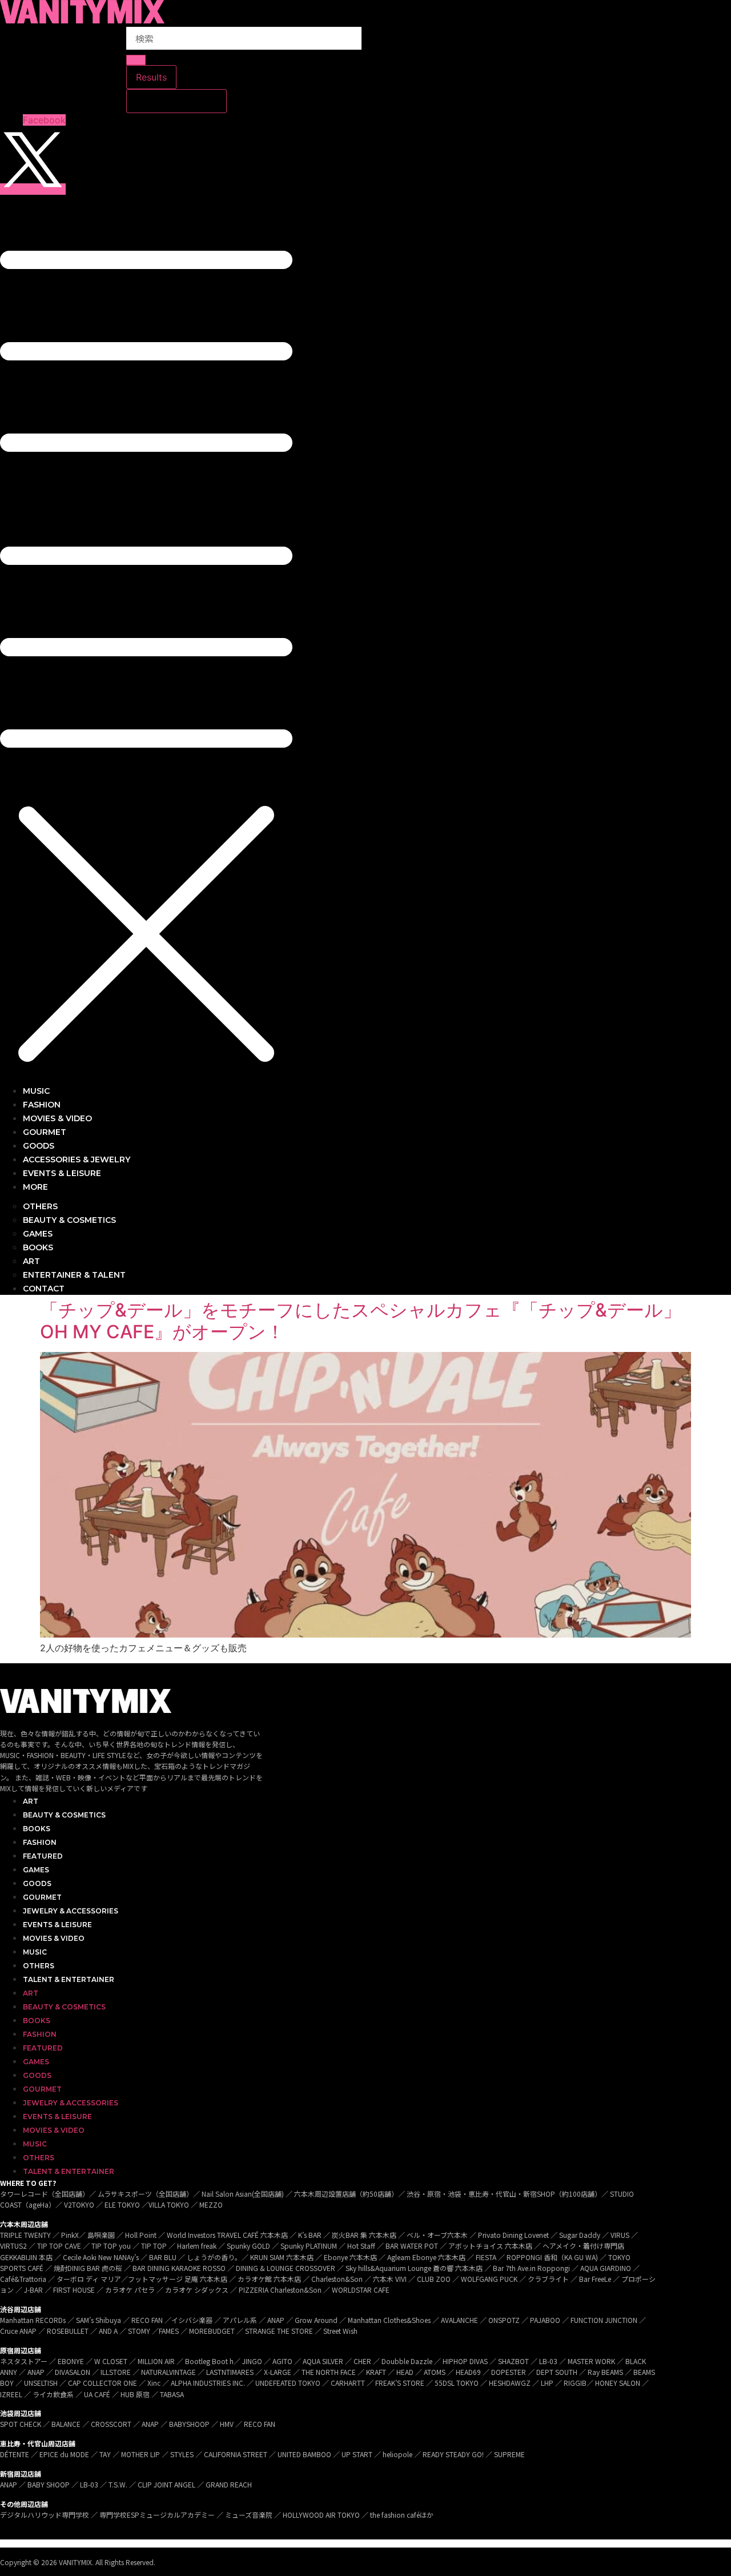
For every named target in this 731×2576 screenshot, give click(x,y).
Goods (37, 1883)
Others (39, 1966)
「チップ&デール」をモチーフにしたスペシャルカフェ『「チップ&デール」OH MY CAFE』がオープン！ (361, 1321)
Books (37, 1829)
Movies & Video (54, 1938)
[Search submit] (136, 60)
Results (151, 77)
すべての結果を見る (176, 101)
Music (35, 1952)
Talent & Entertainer (69, 1979)
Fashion (40, 1842)
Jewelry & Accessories (71, 1911)
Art (31, 1801)
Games (36, 1870)
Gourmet (42, 1897)
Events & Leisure (57, 1925)
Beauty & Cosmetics (64, 1815)
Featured (43, 1856)
